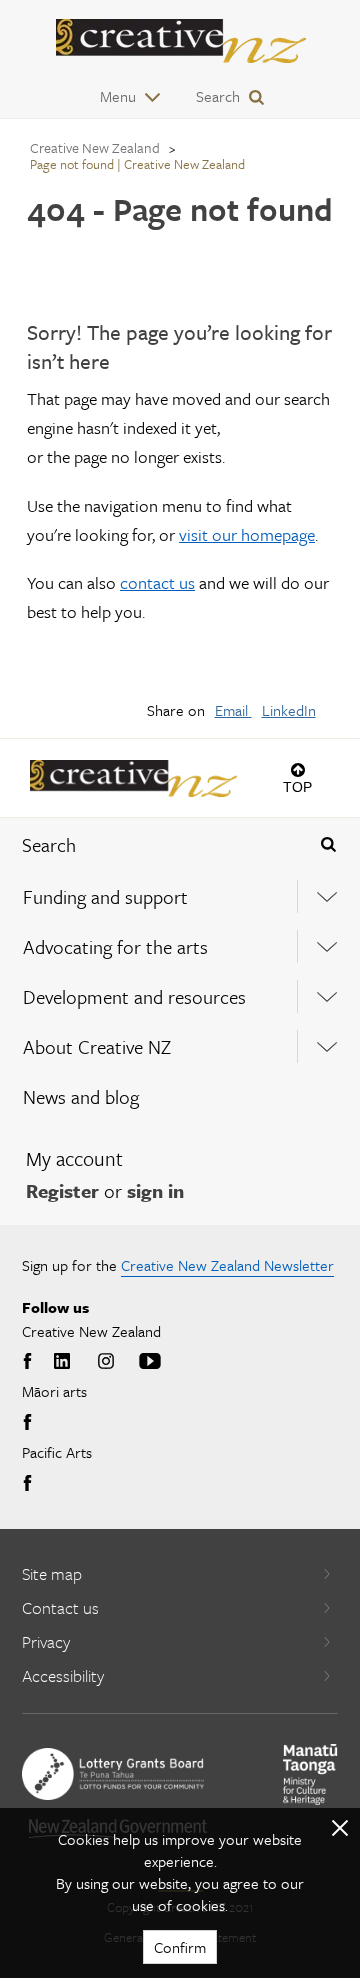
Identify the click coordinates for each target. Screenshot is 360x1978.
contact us (157, 582)
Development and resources (134, 996)
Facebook (30, 1362)
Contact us (60, 1607)
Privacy (46, 1641)
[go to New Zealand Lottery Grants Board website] (113, 1774)
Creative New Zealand (95, 147)
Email (233, 710)
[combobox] (150, 845)
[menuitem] (180, 897)
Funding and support (105, 896)
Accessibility (63, 1675)
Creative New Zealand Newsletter (227, 1265)
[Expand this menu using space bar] (326, 896)
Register (62, 1190)
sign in (155, 1190)
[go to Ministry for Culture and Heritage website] (310, 1774)
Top (297, 786)
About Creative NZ (97, 1046)
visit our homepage (247, 534)
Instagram (106, 1362)
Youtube (150, 1362)
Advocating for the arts (115, 946)
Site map (52, 1573)
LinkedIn (289, 710)
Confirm (180, 1947)
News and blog (81, 1096)
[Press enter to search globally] (328, 845)
